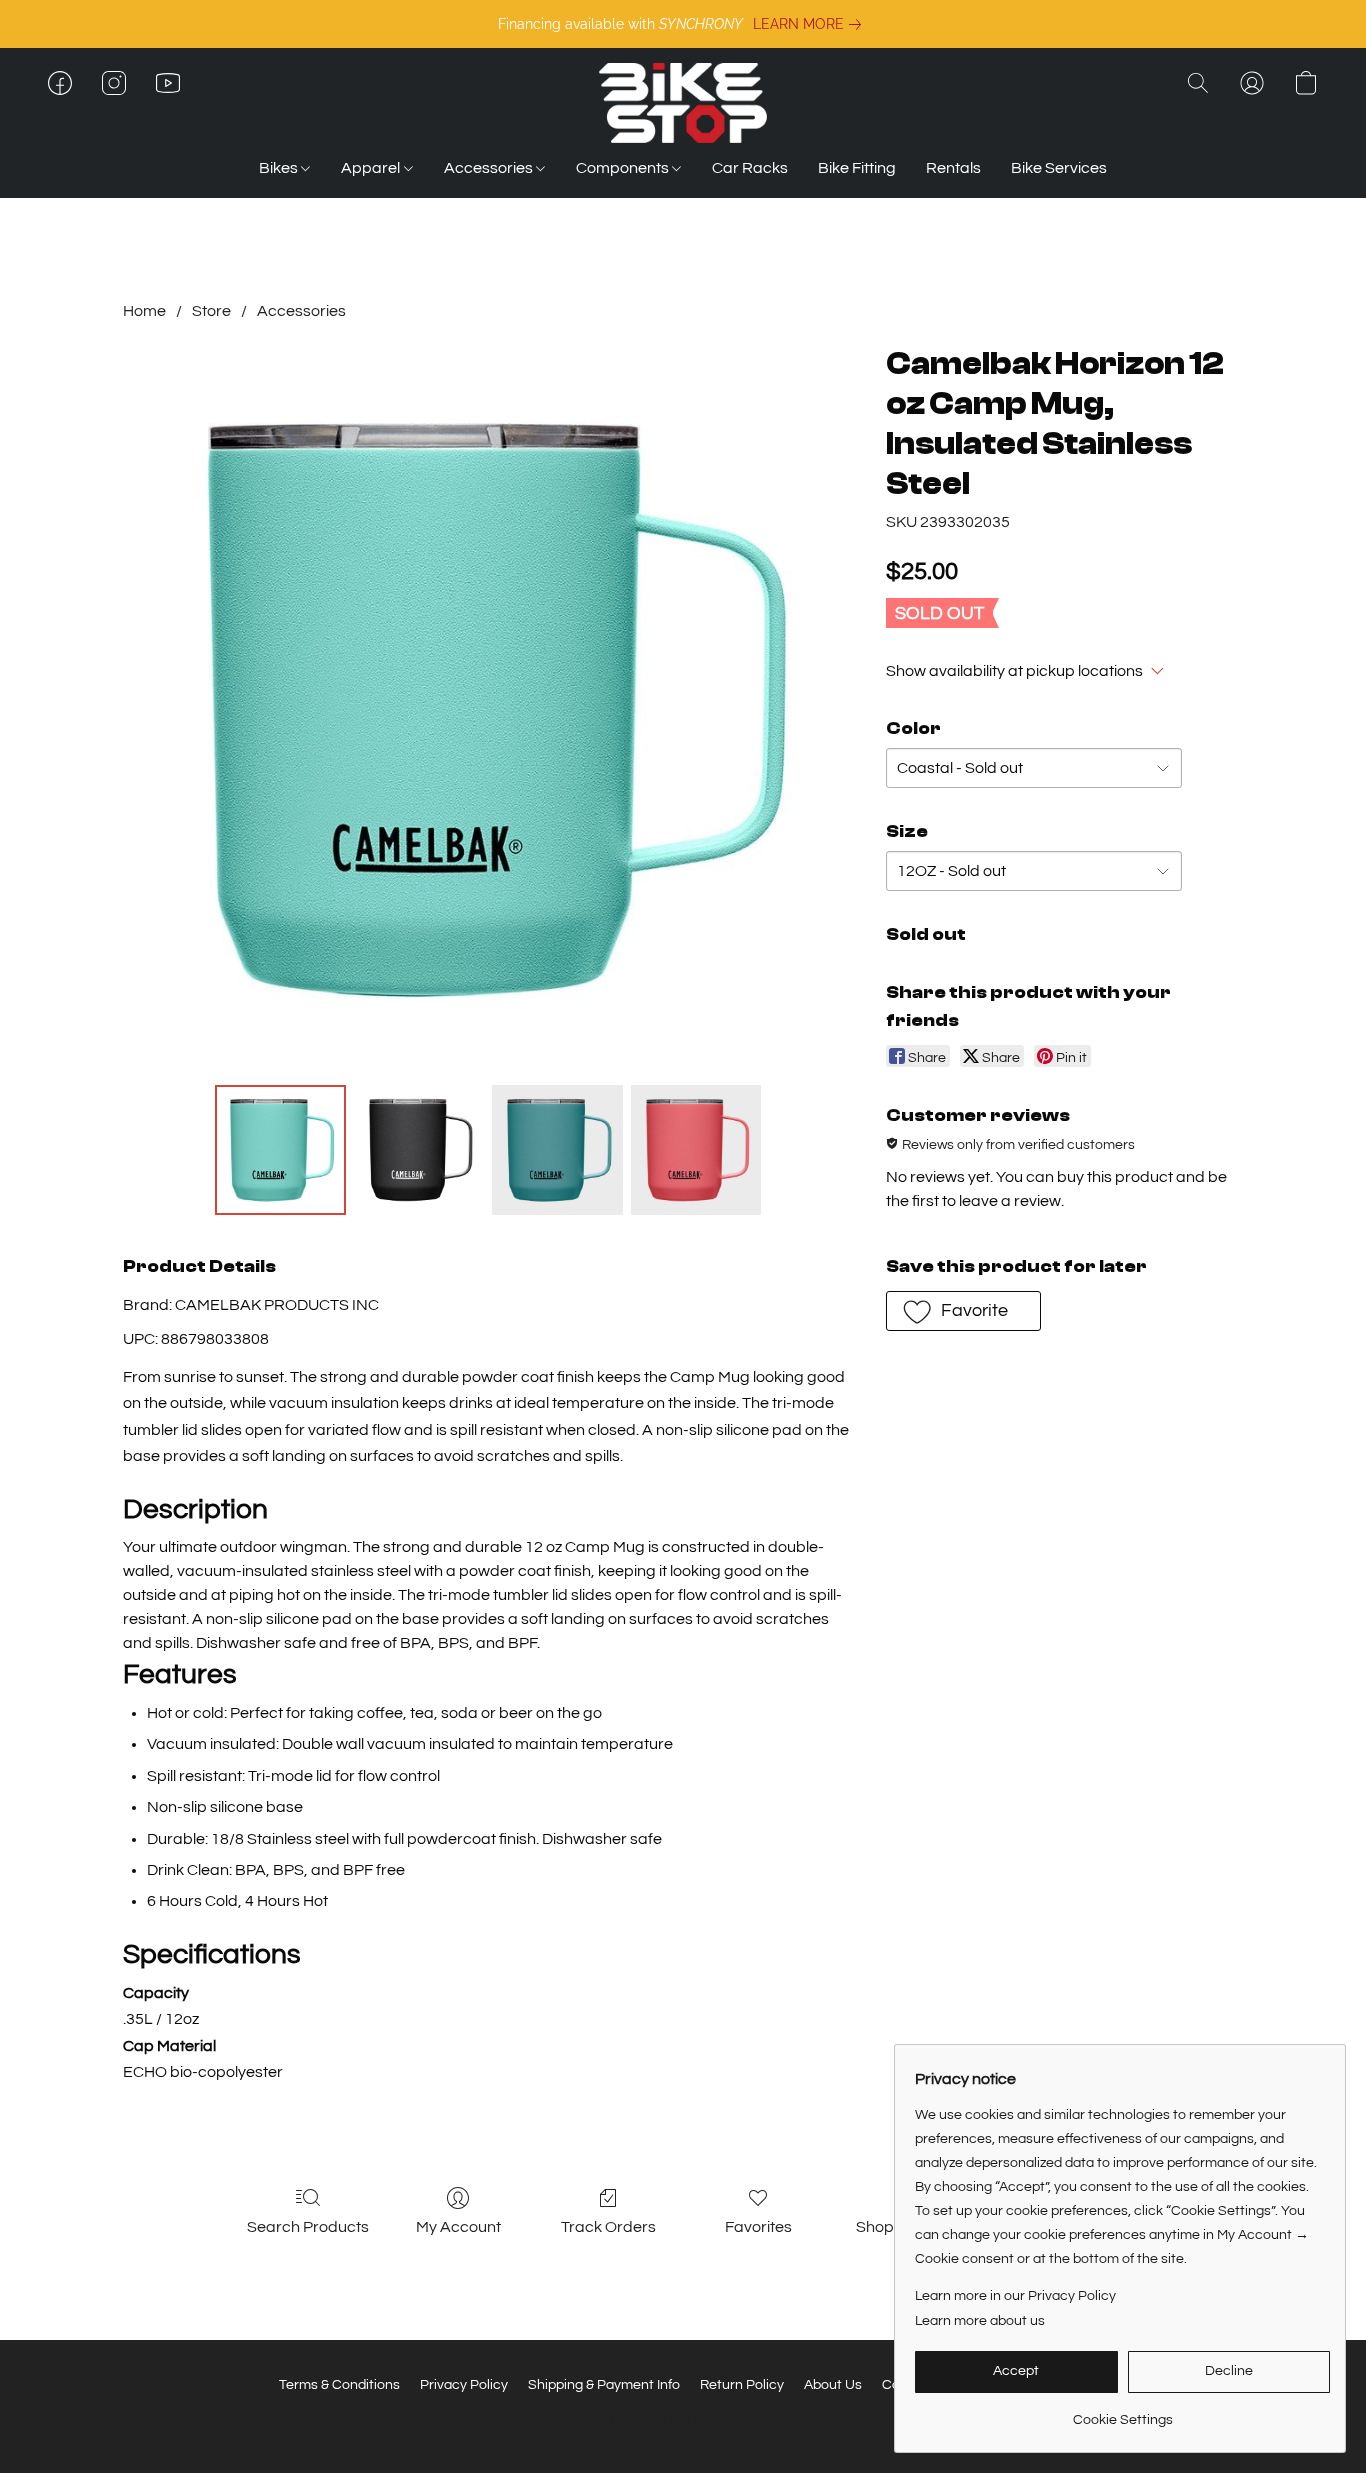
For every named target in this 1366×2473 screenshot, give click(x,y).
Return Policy (742, 2385)
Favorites (758, 2227)
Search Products (308, 2227)
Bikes (280, 168)
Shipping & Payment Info (604, 2385)
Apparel (372, 168)
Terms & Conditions (339, 2385)
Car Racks (750, 168)
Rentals (953, 168)
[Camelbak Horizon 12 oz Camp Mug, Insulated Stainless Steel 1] (419, 1150)
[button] (683, 103)
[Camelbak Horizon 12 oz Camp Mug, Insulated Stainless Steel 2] (557, 1150)
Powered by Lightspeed (683, 2420)
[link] (811, 24)
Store (211, 311)
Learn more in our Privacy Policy (1015, 2296)
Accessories (490, 168)
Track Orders (608, 2227)
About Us (833, 2385)
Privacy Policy (464, 2385)
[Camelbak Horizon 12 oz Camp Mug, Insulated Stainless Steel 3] (696, 1150)
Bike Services (1059, 168)
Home (144, 311)
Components (624, 168)
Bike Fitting (857, 168)
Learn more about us (980, 2321)
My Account (458, 2227)
